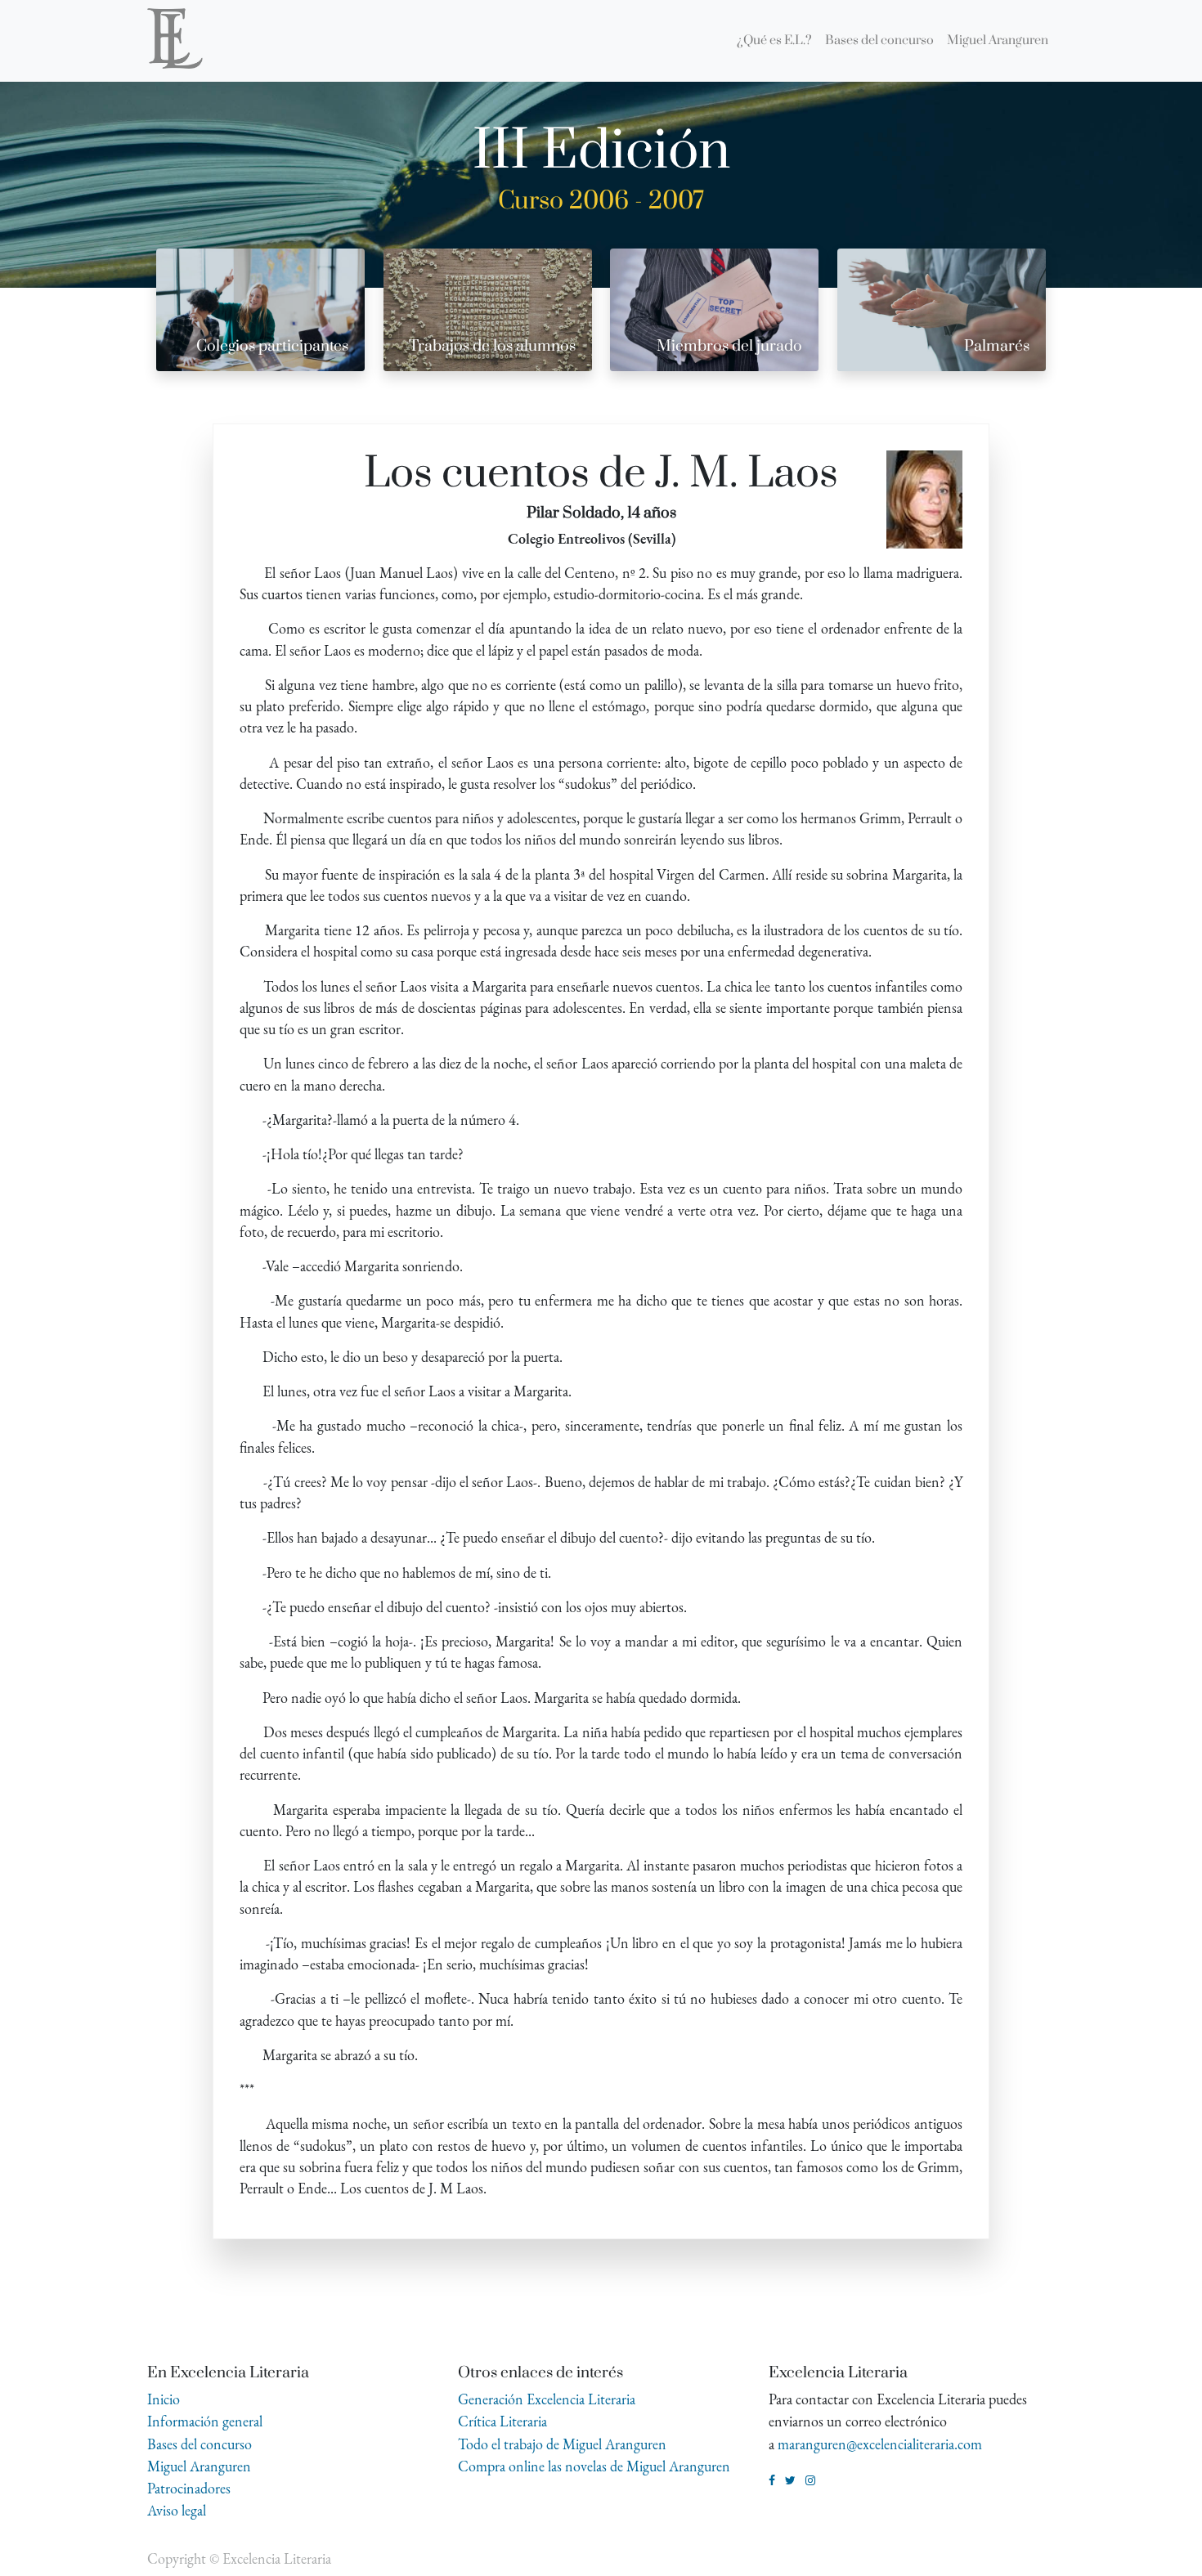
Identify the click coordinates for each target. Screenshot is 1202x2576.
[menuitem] (774, 41)
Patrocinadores (189, 2488)
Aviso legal (177, 2510)
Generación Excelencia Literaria (547, 2399)
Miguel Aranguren (199, 2466)
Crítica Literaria (502, 2421)
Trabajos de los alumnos (492, 346)
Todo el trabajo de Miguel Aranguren (562, 2444)
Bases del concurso (200, 2444)
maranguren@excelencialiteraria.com (880, 2444)
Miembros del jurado (729, 346)
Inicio (164, 2399)
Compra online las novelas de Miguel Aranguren (594, 2466)
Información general (205, 2421)
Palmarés (997, 346)
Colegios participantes (272, 346)
